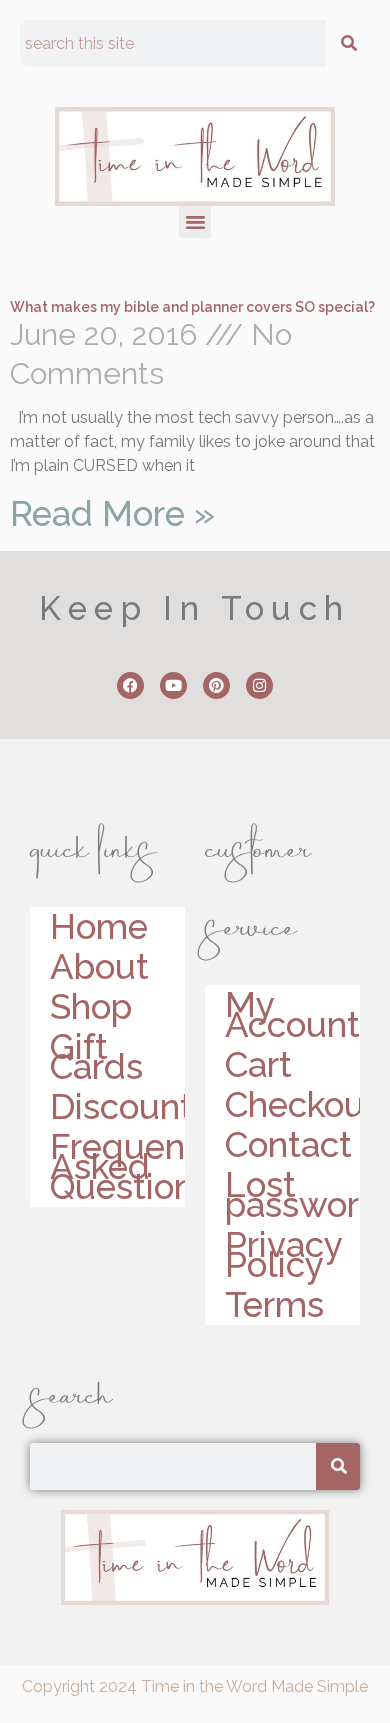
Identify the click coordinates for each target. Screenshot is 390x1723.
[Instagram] (259, 685)
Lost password (292, 1195)
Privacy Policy (283, 1255)
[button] (195, 222)
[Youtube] (173, 685)
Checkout (292, 1105)
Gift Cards (96, 1057)
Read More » (112, 513)
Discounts (117, 1107)
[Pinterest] (216, 685)
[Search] (348, 43)
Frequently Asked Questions (117, 1167)
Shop (91, 1007)
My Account (292, 1015)
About (99, 967)
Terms (274, 1305)
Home (99, 927)
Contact (288, 1145)
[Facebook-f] (130, 685)
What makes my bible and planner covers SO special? (192, 307)
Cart (258, 1065)
